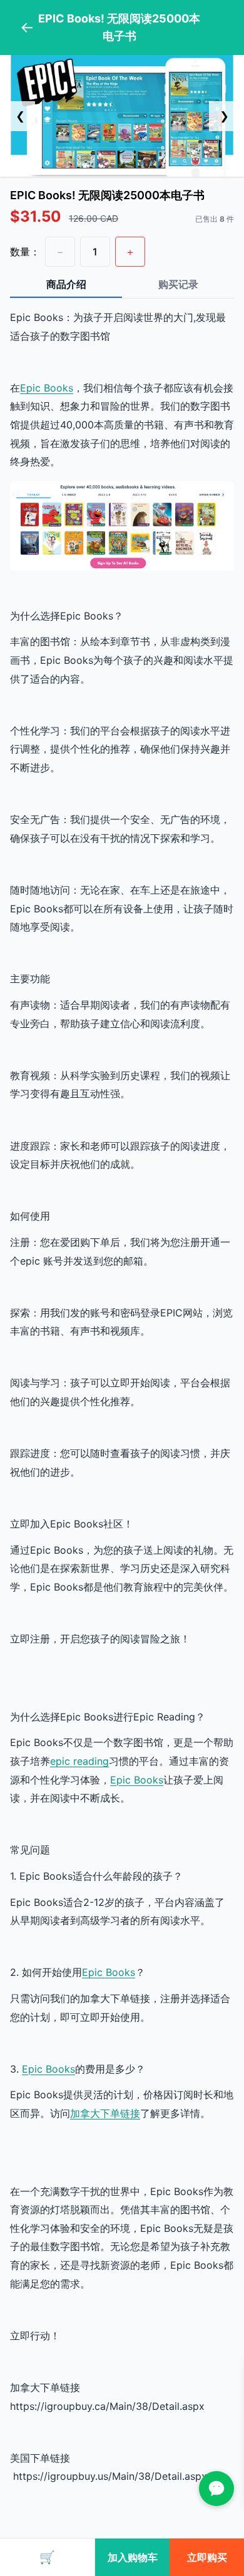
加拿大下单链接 (105, 2113)
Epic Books (47, 388)
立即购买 (207, 2557)
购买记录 (178, 284)
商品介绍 (66, 284)
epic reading (79, 1761)
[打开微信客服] (216, 2489)
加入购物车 (133, 2557)
